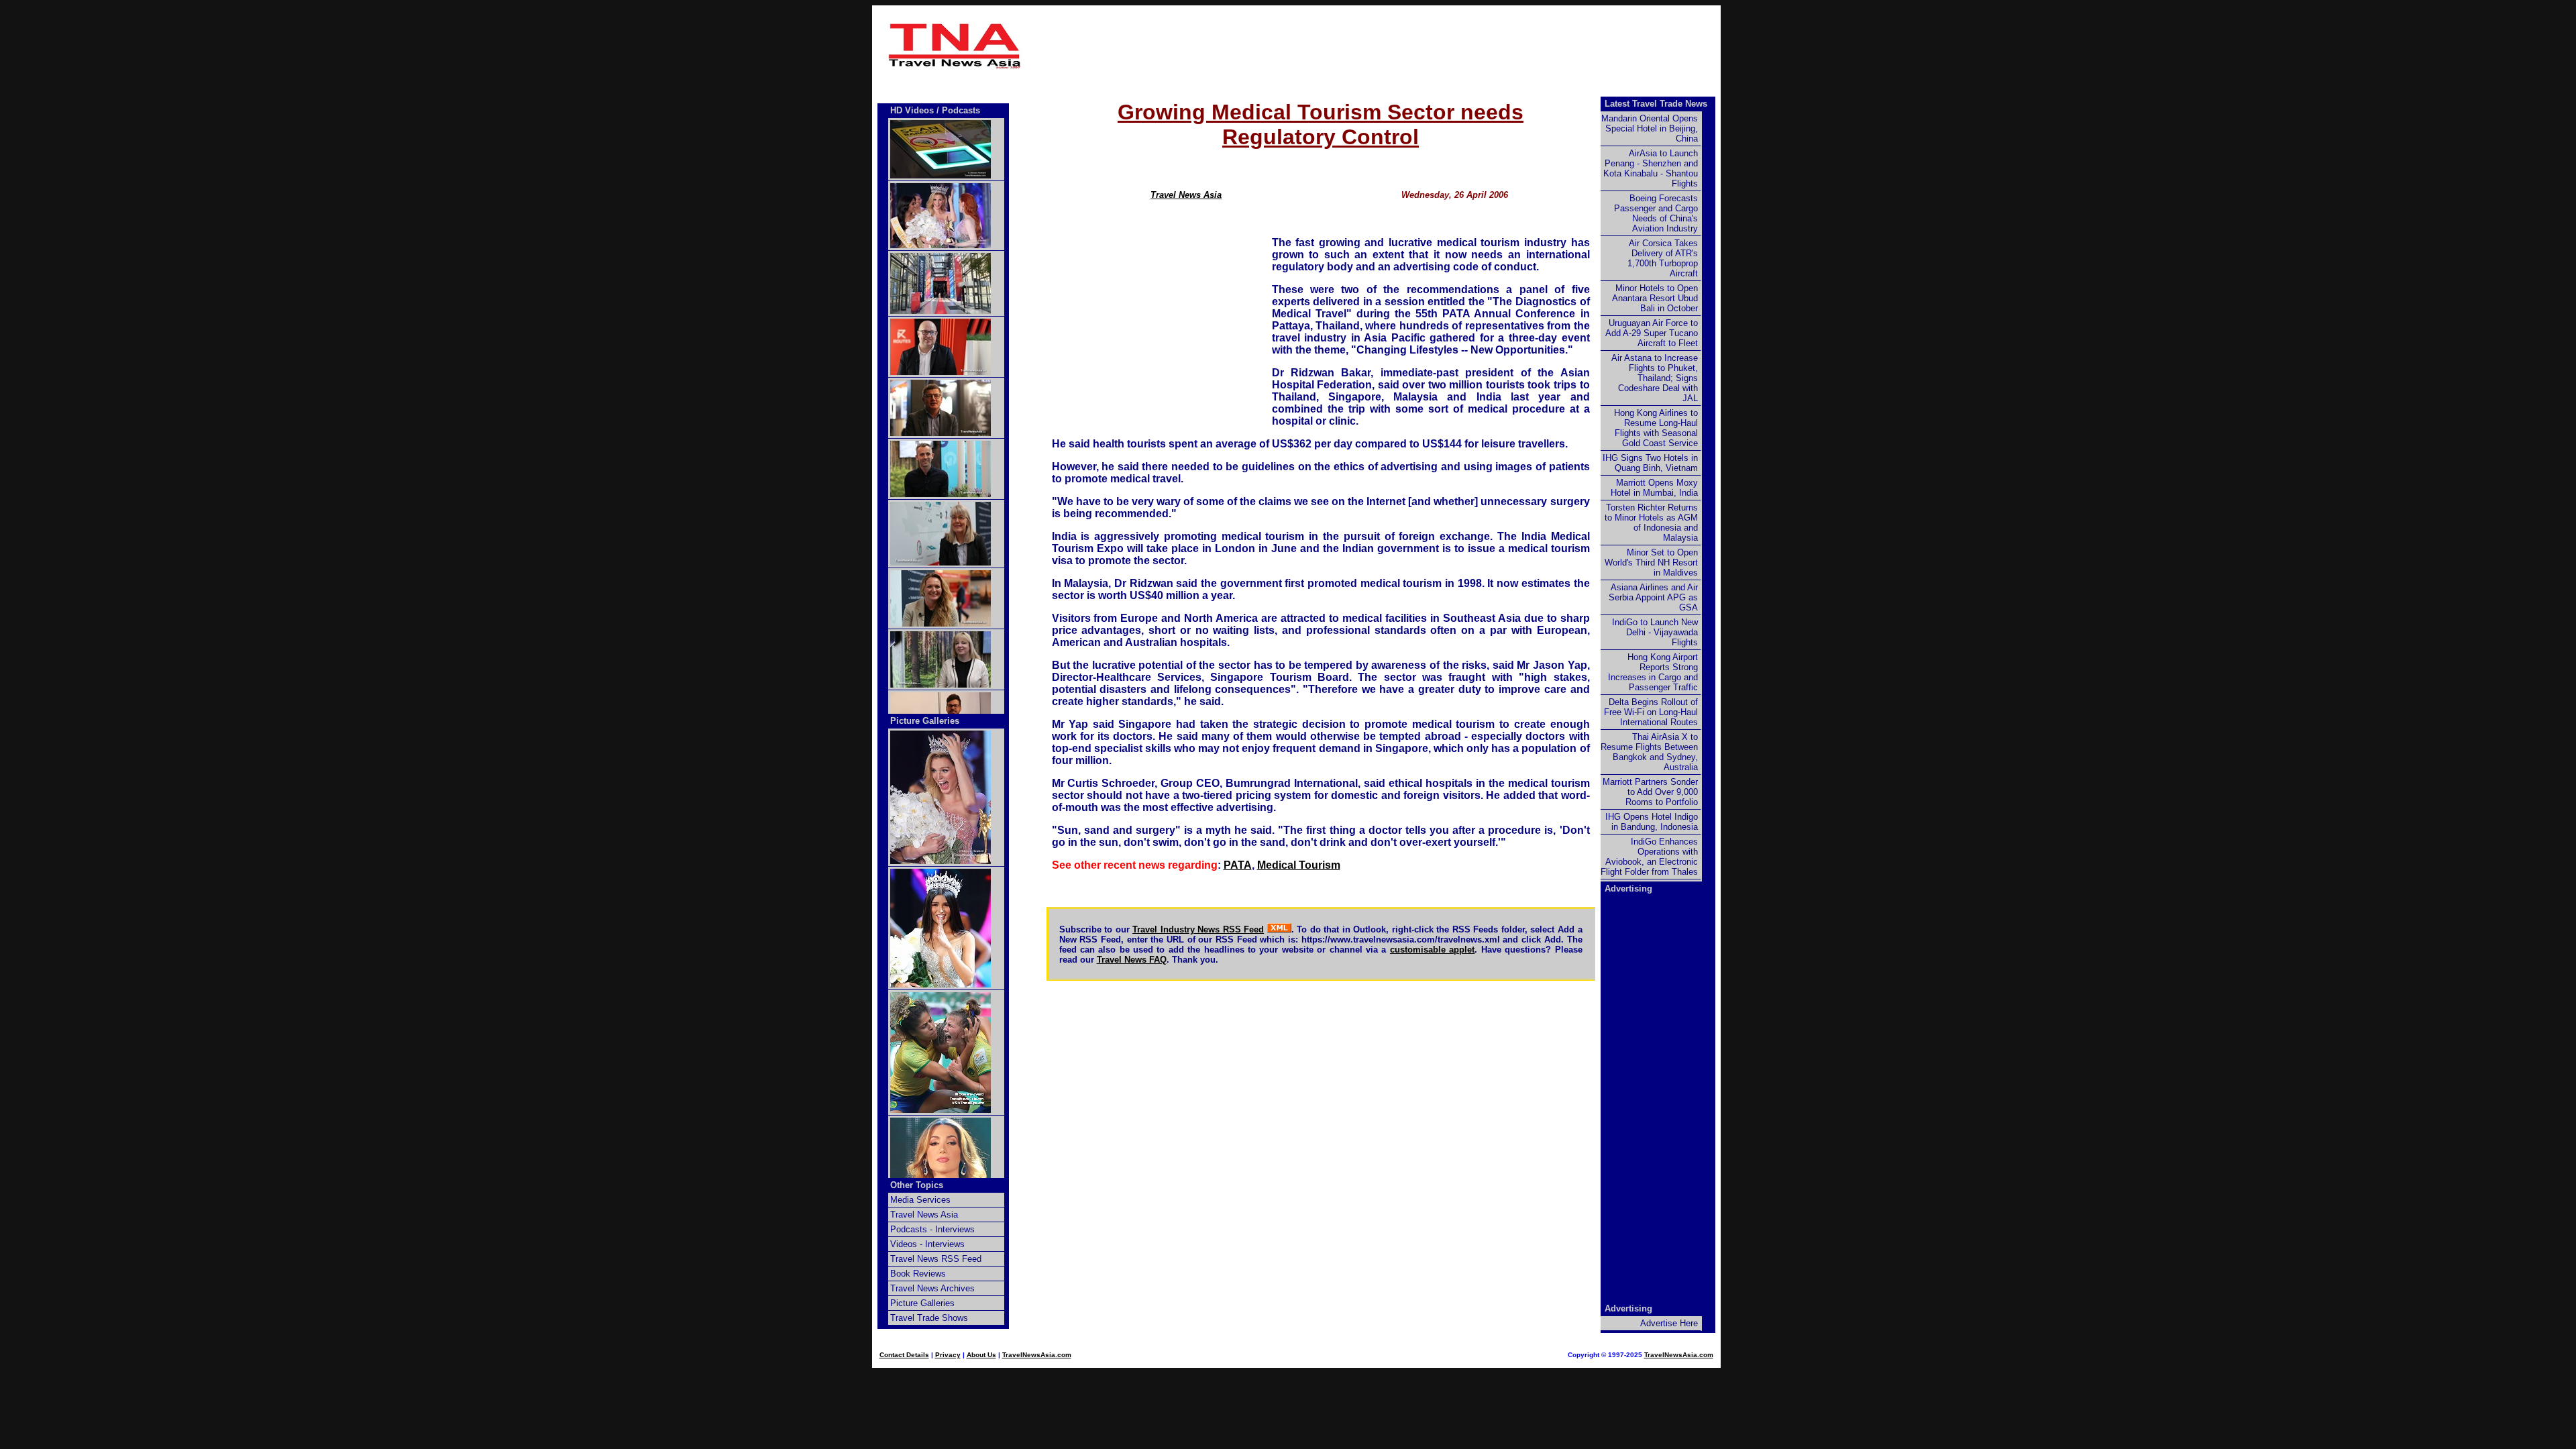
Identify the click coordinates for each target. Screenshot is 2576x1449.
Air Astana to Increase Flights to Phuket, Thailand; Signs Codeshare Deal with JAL (1655, 378)
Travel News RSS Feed (936, 1259)
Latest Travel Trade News (1656, 104)
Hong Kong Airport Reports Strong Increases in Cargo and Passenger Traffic (1653, 672)
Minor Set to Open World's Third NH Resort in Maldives (1651, 562)
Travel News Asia (1186, 195)
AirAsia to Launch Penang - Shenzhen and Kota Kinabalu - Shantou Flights (1651, 168)
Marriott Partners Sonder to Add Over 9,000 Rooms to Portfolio (1650, 792)
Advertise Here (1669, 1323)
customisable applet (1432, 950)
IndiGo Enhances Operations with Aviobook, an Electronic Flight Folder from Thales (1649, 857)
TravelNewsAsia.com (1037, 1355)
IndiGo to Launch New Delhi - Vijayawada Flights (1655, 632)
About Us (981, 1355)
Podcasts (961, 110)
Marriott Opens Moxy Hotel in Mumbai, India (1654, 488)
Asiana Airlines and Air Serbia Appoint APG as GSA (1653, 597)
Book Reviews (918, 1274)
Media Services (920, 1200)
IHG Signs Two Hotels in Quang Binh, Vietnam (1650, 463)
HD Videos (912, 110)
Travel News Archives (932, 1288)
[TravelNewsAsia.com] (955, 66)
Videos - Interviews (927, 1244)
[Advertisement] (1321, 46)
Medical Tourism (1299, 865)
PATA (1238, 865)
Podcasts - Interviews (932, 1229)
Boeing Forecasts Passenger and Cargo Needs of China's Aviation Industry (1656, 213)
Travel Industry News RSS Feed (1198, 929)
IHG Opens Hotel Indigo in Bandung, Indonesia (1652, 822)
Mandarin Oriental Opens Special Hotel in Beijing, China (1650, 128)
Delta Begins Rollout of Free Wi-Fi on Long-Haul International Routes (1651, 712)
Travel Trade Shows (929, 1318)
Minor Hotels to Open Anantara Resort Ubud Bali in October (1655, 298)
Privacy (948, 1355)
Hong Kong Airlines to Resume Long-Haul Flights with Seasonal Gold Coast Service (1656, 428)
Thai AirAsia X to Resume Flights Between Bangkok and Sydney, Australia (1649, 752)
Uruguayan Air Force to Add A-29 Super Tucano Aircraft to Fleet (1652, 333)
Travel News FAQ (1132, 960)
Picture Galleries (925, 721)
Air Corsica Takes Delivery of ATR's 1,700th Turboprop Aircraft (1663, 258)
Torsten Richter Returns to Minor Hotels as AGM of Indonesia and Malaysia (1651, 523)
